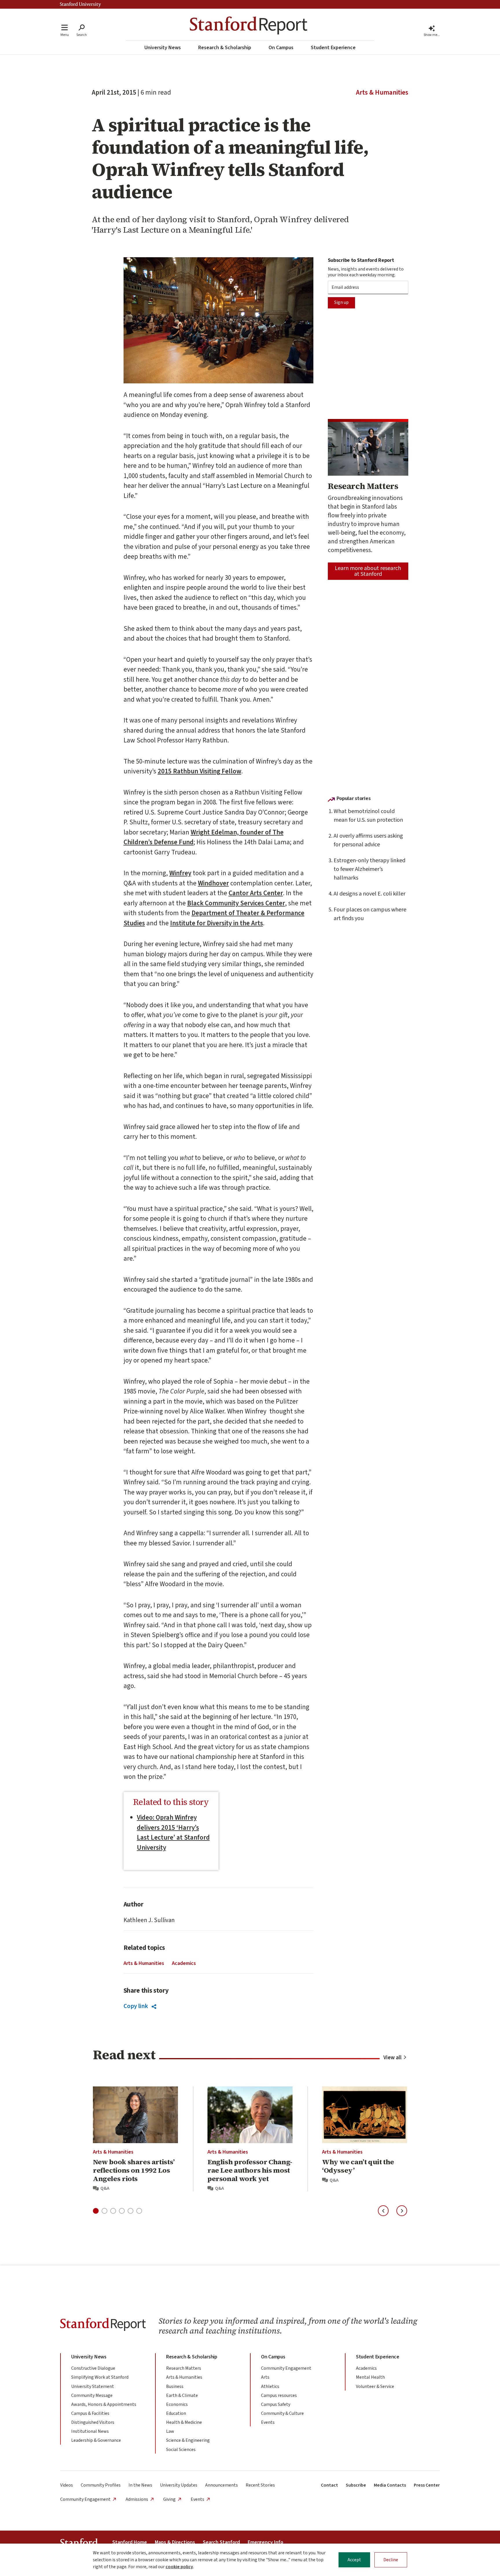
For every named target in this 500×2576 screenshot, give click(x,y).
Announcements (221, 2485)
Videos (67, 2485)
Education (176, 2413)
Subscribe (356, 2485)
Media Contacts (390, 2485)
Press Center (427, 2485)
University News (163, 48)
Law (170, 2431)
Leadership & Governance (96, 2440)
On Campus (281, 48)
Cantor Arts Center (256, 893)
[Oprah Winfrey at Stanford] (218, 320)
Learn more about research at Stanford (368, 571)
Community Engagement (286, 2368)
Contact (329, 2485)
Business (175, 2386)
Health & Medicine (184, 2422)
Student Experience (333, 48)
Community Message (92, 2395)
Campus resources (279, 2395)
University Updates (179, 2485)
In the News (140, 2485)
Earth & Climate (182, 2395)
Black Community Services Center (236, 903)
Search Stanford (221, 2542)
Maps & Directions (175, 2542)
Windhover (213, 883)
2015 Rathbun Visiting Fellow (200, 771)
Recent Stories (260, 2485)
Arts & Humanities (382, 93)
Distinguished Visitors (93, 2422)
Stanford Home (130, 2542)
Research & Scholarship (225, 48)
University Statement (93, 2386)
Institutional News (90, 2431)
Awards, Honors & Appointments (104, 2404)
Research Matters (184, 2368)
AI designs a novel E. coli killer (370, 894)
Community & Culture (282, 2413)
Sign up (341, 302)
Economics (177, 2404)
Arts (265, 2377)
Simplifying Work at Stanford (100, 2377)
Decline (391, 2560)
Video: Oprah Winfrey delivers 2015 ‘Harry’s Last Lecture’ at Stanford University (173, 1833)
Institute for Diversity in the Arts (217, 923)
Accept (354, 2560)
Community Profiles (101, 2485)
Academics (184, 1963)
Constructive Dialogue (93, 2368)
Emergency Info (265, 2542)
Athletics (270, 2386)
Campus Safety (276, 2404)
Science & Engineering (188, 2440)
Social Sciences (181, 2450)
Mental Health (370, 2377)
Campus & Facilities (90, 2413)
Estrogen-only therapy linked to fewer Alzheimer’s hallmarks (370, 869)
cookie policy (179, 2567)
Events (268, 2422)
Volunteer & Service (375, 2386)
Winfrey (180, 873)
